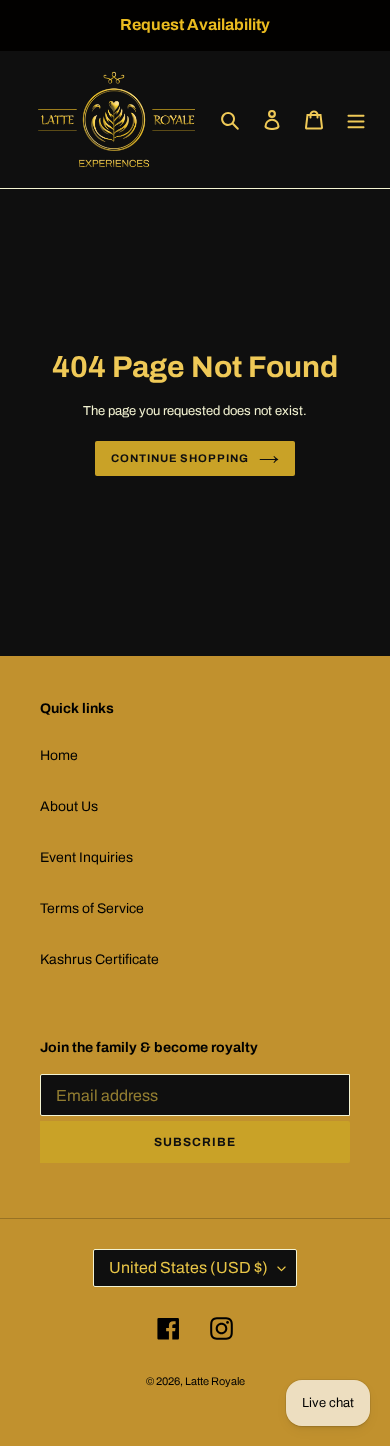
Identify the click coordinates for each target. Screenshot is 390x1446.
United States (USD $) (188, 1267)
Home (59, 755)
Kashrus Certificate (99, 959)
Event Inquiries (86, 857)
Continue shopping (179, 458)
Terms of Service (92, 908)
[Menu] (356, 119)
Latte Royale (215, 1381)
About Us (69, 806)
